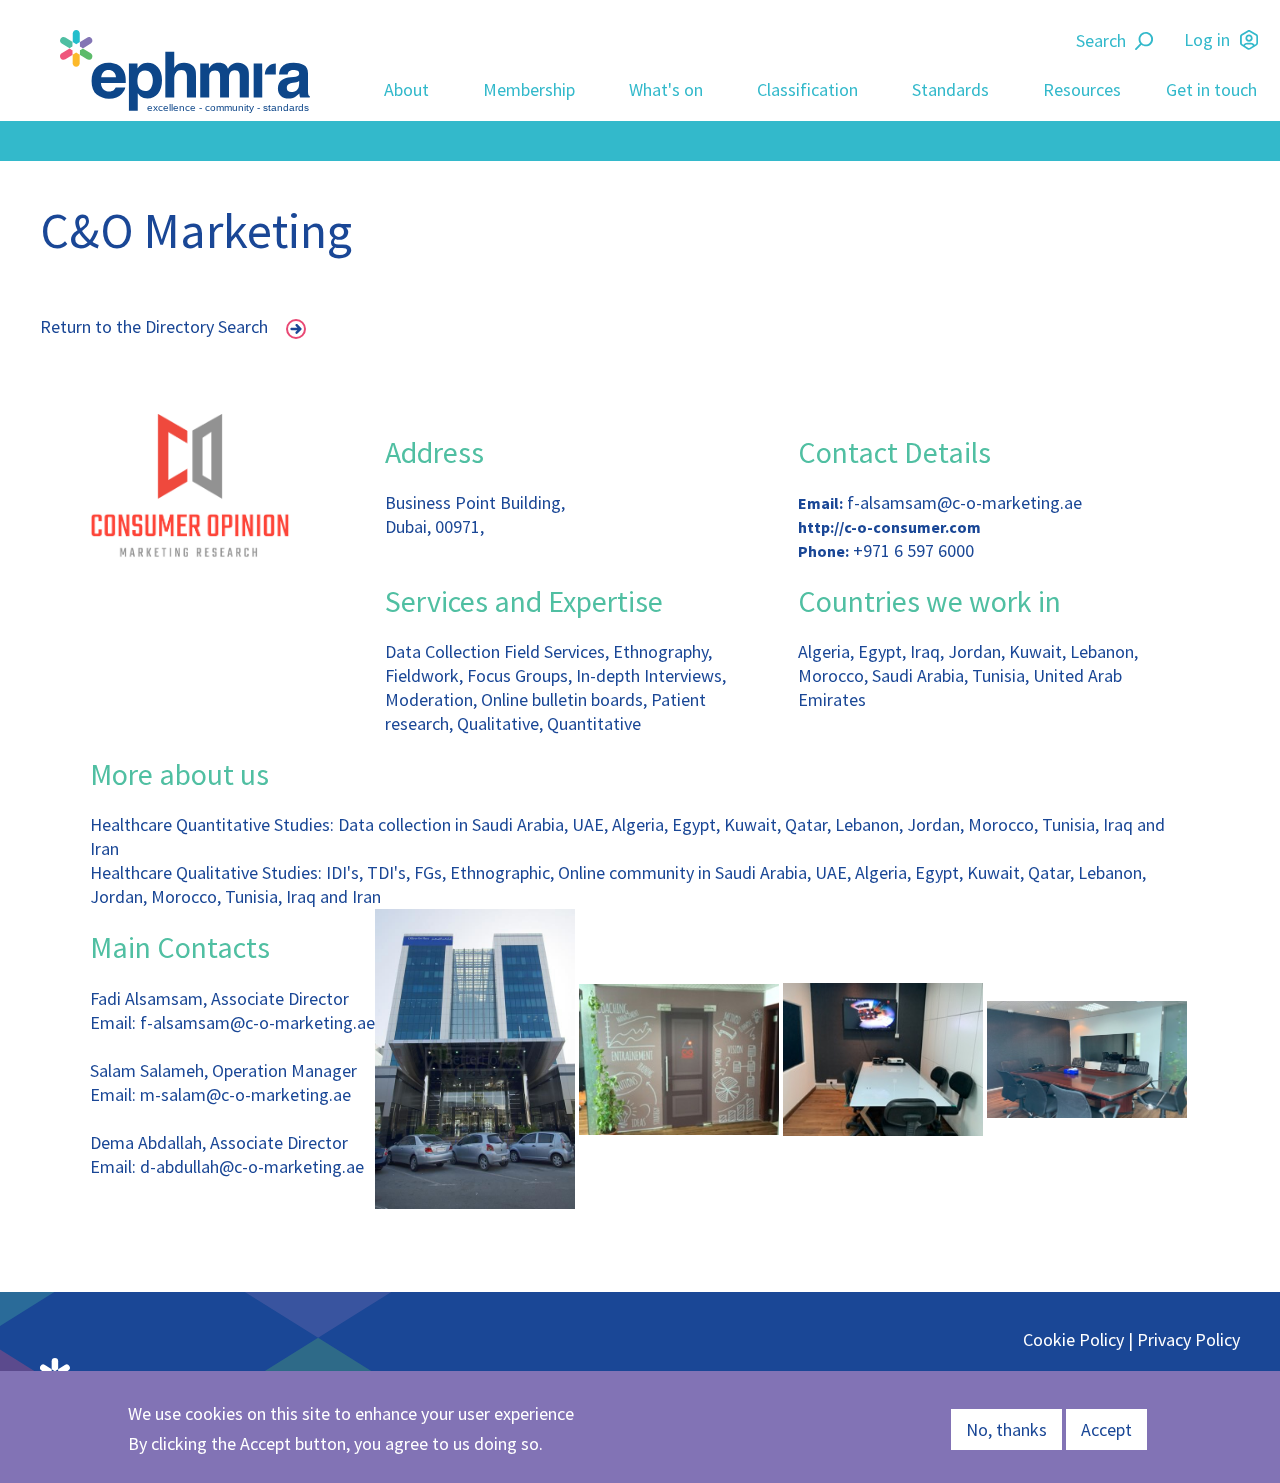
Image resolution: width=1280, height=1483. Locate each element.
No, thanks (1006, 1429)
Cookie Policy (1073, 1339)
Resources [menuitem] (1082, 89)
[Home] (190, 71)
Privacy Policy (1188, 1339)
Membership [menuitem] (529, 89)
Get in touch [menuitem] (1211, 89)
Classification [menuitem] (807, 89)
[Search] (1147, 41)
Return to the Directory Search (154, 326)
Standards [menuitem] (950, 89)
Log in (1207, 39)
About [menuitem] (406, 89)
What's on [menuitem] (666, 89)
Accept (1106, 1429)
